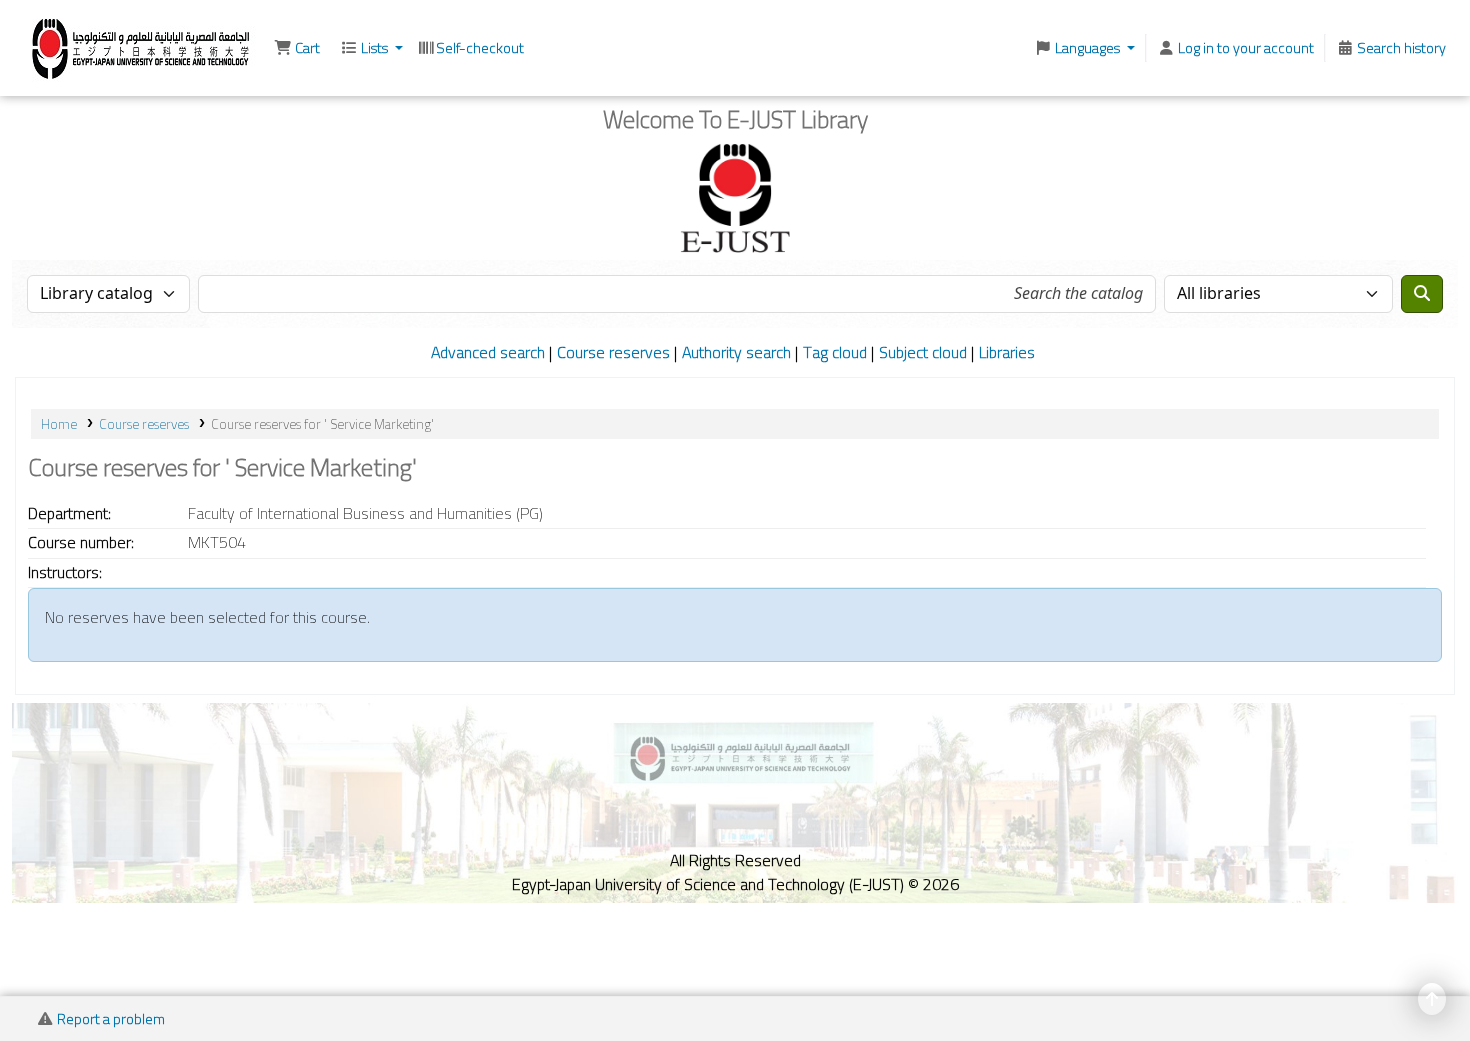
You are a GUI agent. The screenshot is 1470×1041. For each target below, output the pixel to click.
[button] (297, 48)
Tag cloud (835, 352)
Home (59, 424)
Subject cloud (923, 352)
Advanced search (488, 352)
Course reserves (613, 352)
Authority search (736, 352)
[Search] (1422, 294)
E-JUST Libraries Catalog (66, 46)
